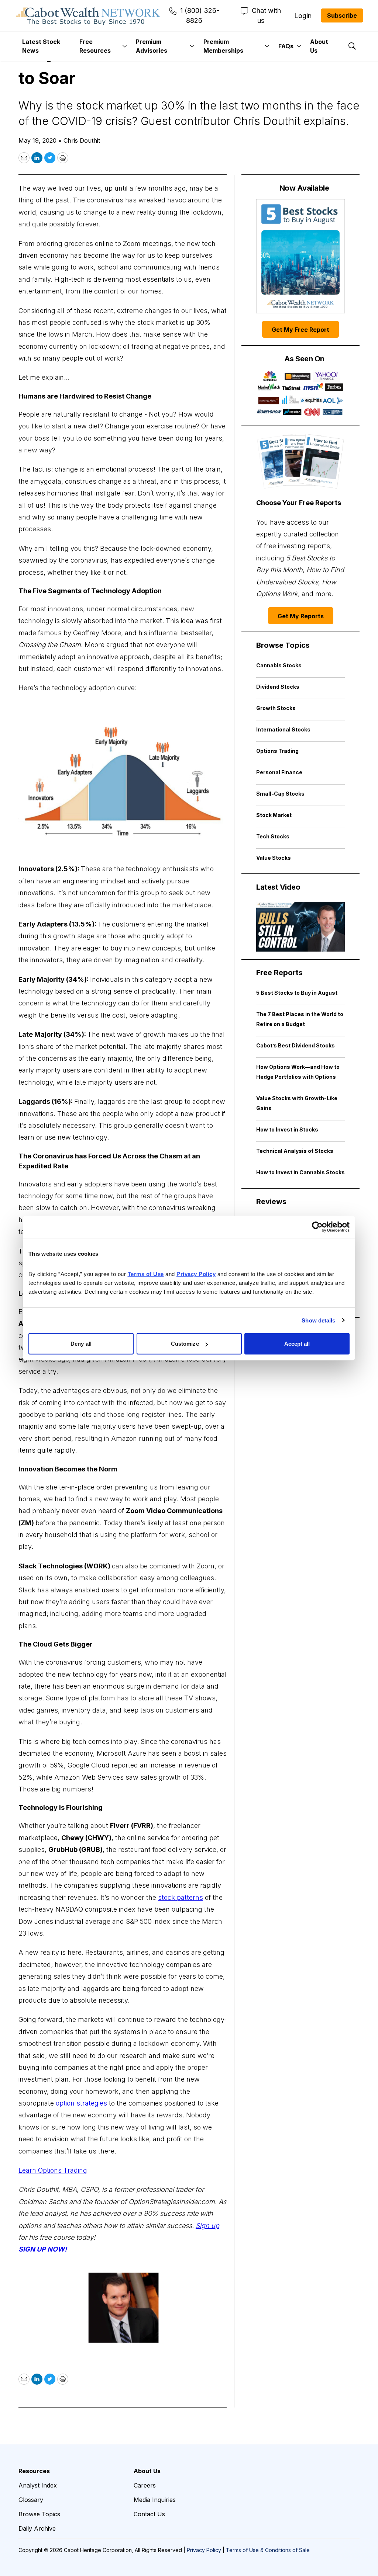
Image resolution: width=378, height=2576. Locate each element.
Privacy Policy (204, 2550)
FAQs (286, 46)
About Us (319, 46)
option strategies (81, 2103)
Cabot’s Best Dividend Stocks (295, 1045)
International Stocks (283, 729)
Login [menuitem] (303, 16)
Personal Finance (279, 772)
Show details (318, 1320)
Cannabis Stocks (279, 665)
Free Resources (95, 46)
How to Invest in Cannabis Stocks (300, 1172)
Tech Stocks (273, 836)
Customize (185, 1344)
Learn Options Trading (53, 2170)
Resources (34, 2471)
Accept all (297, 1344)
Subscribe (342, 15)
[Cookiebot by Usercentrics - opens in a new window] (317, 1227)
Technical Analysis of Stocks (295, 1151)
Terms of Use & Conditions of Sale (268, 2550)
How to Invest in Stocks (287, 1129)
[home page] (88, 15)
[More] (125, 46)
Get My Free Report (300, 330)
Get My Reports (301, 616)
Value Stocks (274, 858)
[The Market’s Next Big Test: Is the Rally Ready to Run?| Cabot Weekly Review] (300, 927)
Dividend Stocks (278, 687)
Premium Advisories (152, 46)
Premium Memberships (223, 46)
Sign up (207, 2226)
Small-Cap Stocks (280, 794)
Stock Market (274, 815)
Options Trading (277, 751)
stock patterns (181, 1897)
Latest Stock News (41, 46)
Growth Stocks (276, 708)
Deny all (81, 1344)
